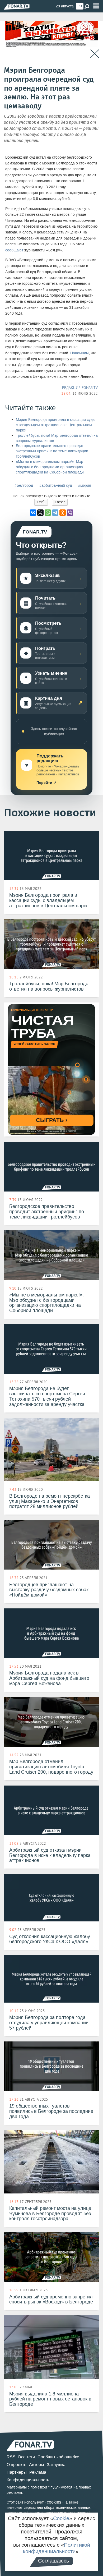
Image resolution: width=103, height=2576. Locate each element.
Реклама (38, 2472)
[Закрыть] (95, 54)
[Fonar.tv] (17, 6)
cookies (54, 2502)
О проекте (17, 2465)
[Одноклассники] (63, 513)
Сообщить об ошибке (58, 2457)
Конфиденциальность (28, 2480)
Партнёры (17, 2472)
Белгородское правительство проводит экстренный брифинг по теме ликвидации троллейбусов (52, 451)
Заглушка (56, 2465)
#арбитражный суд (56, 486)
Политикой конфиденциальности (57, 2548)
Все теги (27, 2457)
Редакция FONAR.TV (80, 388)
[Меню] (96, 6)
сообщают (14, 250)
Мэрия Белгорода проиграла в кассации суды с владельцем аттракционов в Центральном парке (56, 425)
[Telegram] (55, 513)
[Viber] (70, 513)
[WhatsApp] (48, 513)
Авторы (37, 2465)
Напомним (79, 353)
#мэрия (85, 486)
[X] (40, 513)
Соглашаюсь (53, 2561)
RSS (11, 2457)
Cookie (61, 2518)
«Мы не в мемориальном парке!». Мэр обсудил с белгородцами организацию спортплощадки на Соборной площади (50, 467)
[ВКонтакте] (33, 513)
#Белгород (24, 486)
